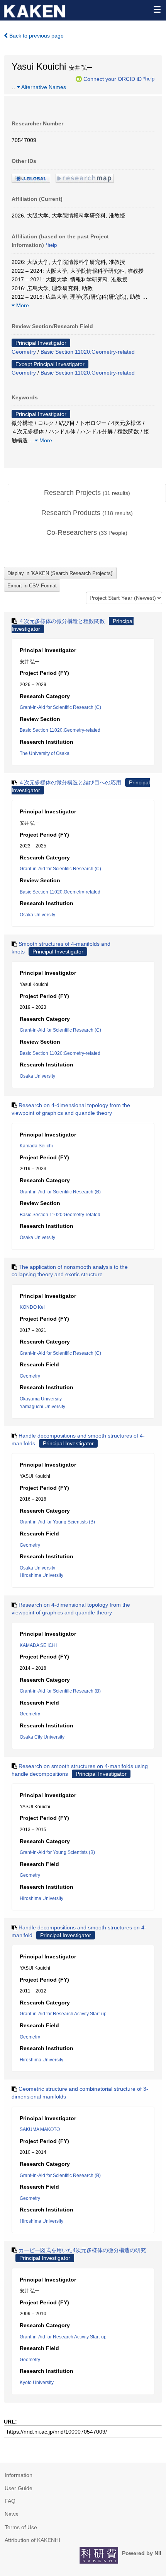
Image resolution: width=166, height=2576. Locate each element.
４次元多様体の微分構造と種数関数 (62, 621)
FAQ (10, 2501)
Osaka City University (42, 1737)
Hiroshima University (41, 1575)
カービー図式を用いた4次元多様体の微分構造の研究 (82, 2250)
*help (149, 79)
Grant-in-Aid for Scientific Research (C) (60, 707)
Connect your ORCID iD (113, 79)
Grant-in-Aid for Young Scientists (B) (57, 1522)
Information (19, 2475)
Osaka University (37, 915)
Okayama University (41, 1399)
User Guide (19, 2488)
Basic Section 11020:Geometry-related (88, 352)
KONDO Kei (32, 1307)
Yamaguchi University (42, 1407)
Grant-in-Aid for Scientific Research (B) (60, 1192)
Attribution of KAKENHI (32, 2540)
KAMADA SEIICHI (38, 1645)
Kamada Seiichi (36, 1146)
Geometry (24, 352)
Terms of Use (21, 2527)
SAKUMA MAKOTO (40, 2129)
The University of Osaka (45, 753)
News (11, 2514)
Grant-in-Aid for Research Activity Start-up (63, 2014)
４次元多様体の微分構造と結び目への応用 (70, 782)
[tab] (87, 493)
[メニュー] (157, 9)
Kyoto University (37, 2383)
